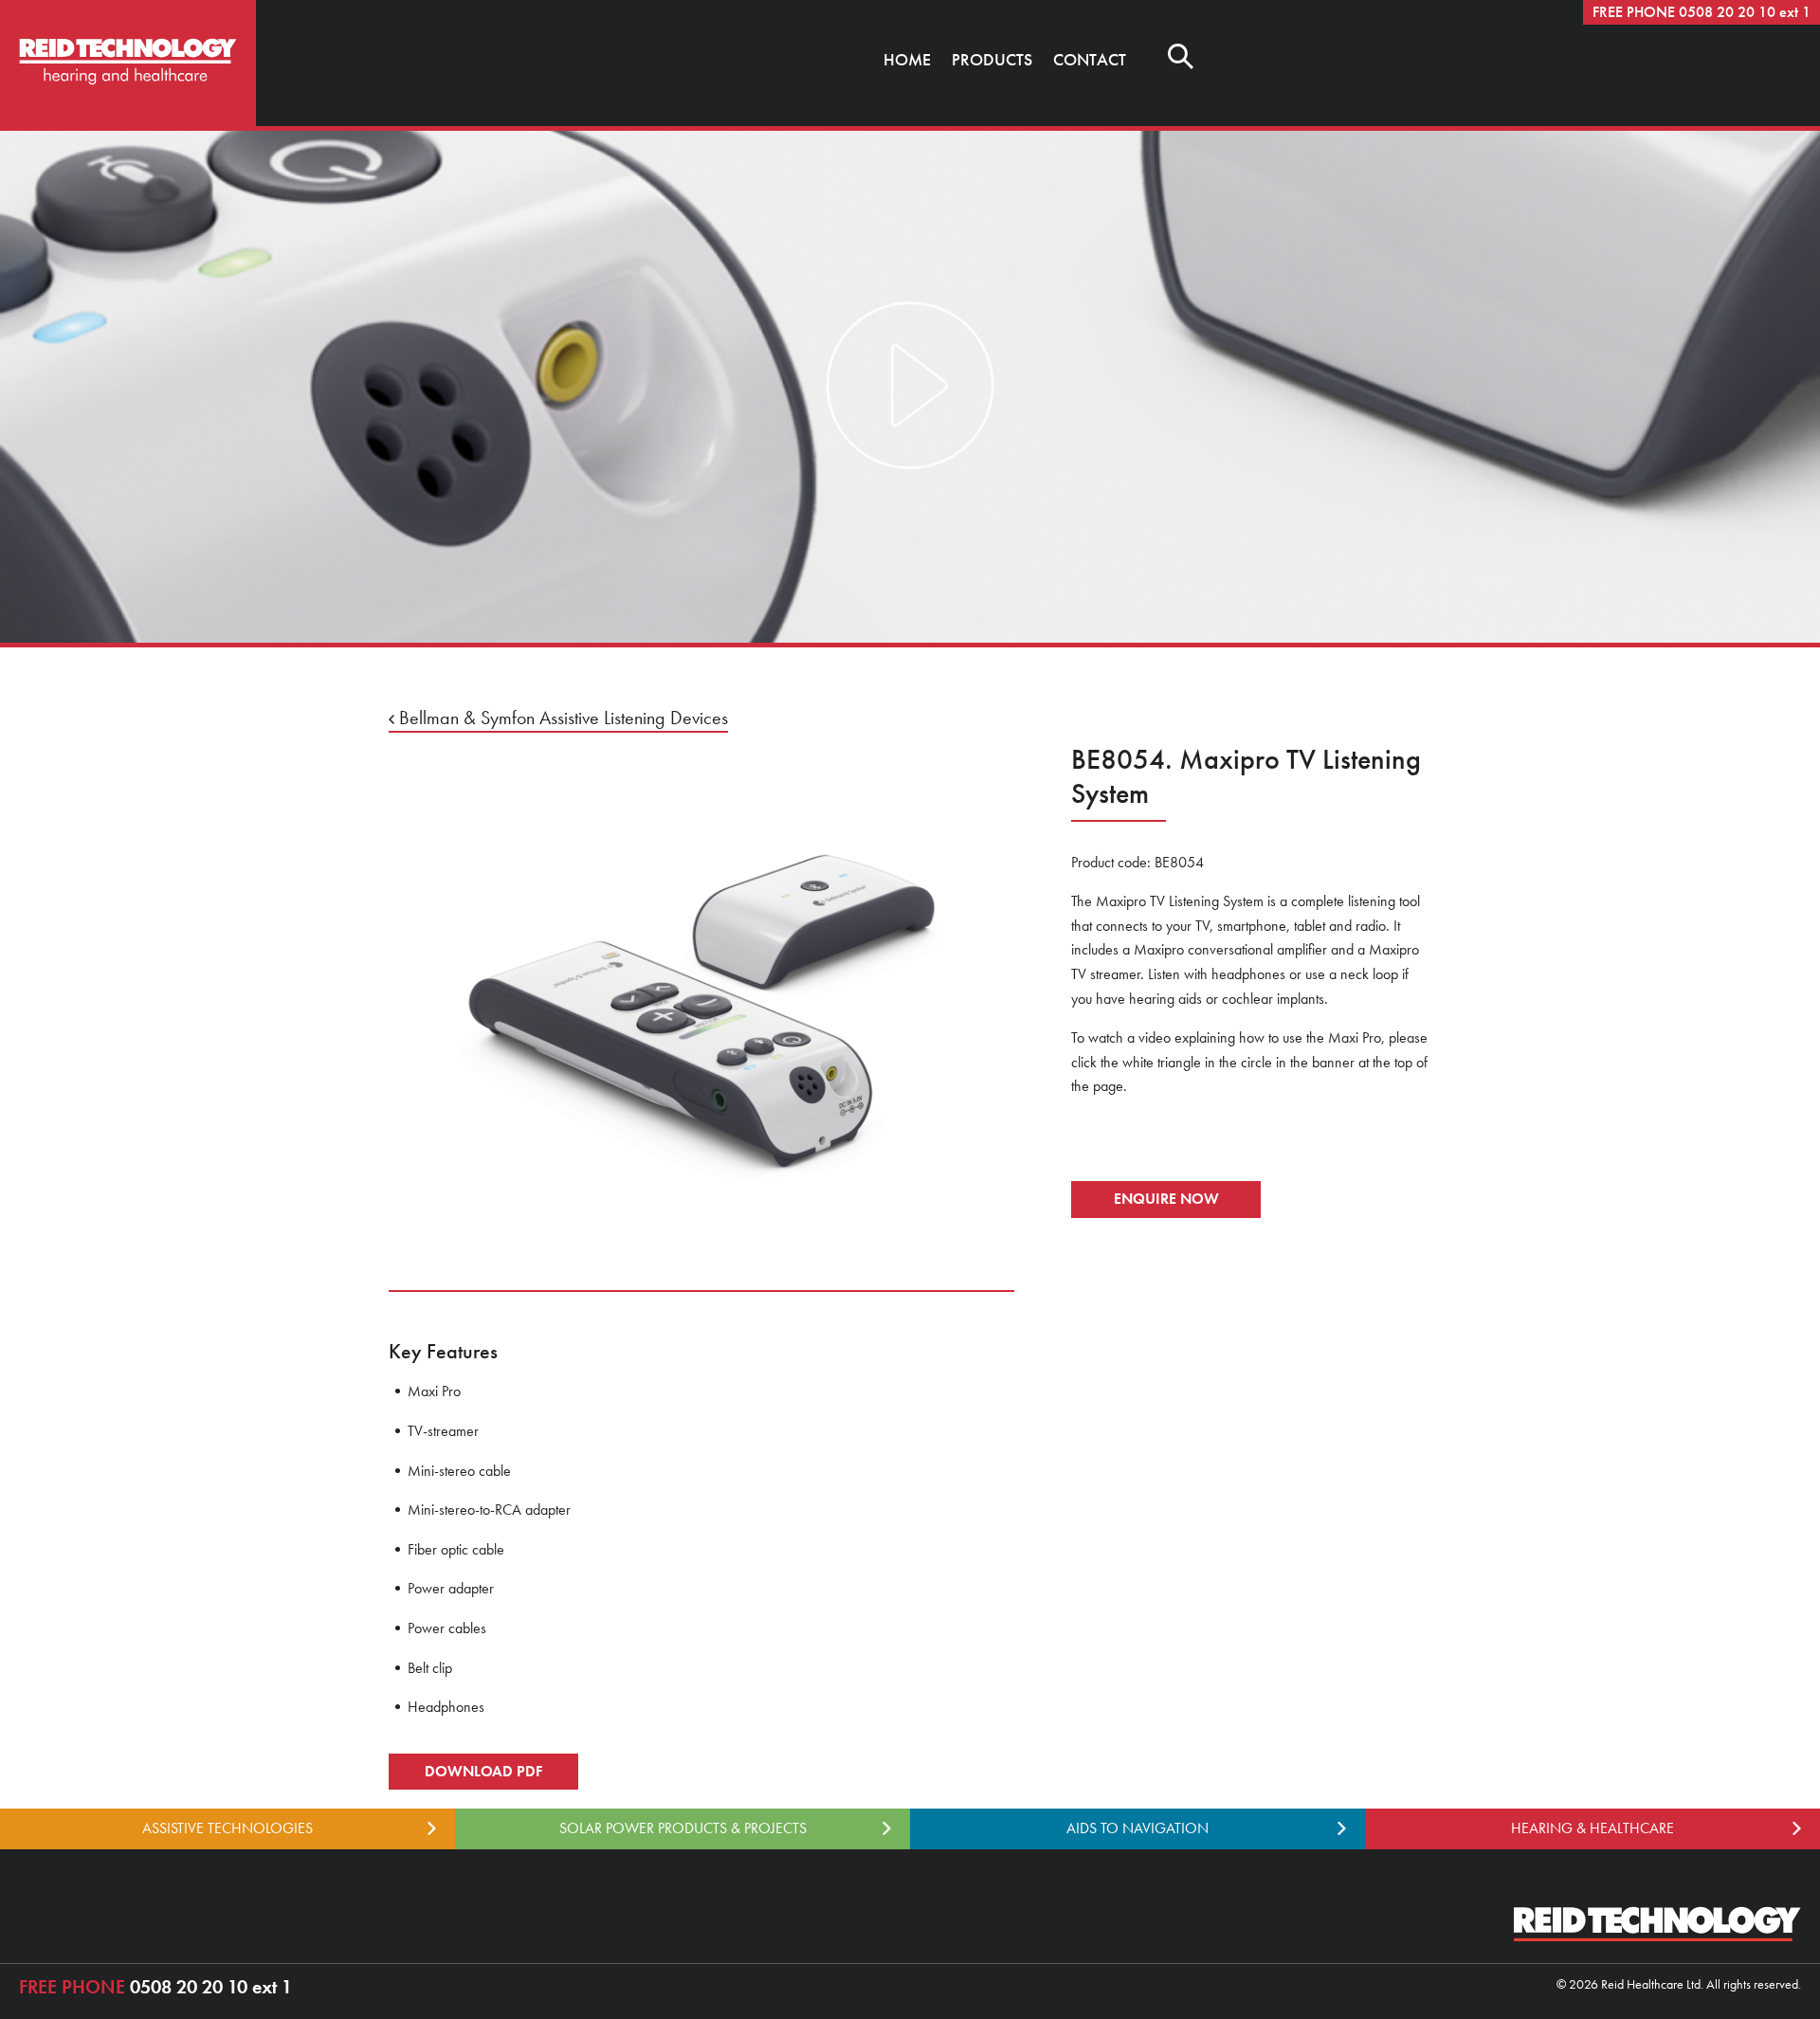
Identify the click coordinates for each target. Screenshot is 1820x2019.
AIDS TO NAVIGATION (1137, 1828)
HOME (907, 59)
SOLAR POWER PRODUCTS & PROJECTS (683, 1828)
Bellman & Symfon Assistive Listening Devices (561, 718)
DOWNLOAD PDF (483, 1771)
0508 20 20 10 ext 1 (155, 1987)
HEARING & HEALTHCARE (1592, 1828)
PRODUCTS (992, 59)
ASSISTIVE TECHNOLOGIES (227, 1828)
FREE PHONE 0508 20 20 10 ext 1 (1702, 12)
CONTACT (1090, 59)
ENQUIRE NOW (1166, 1199)
